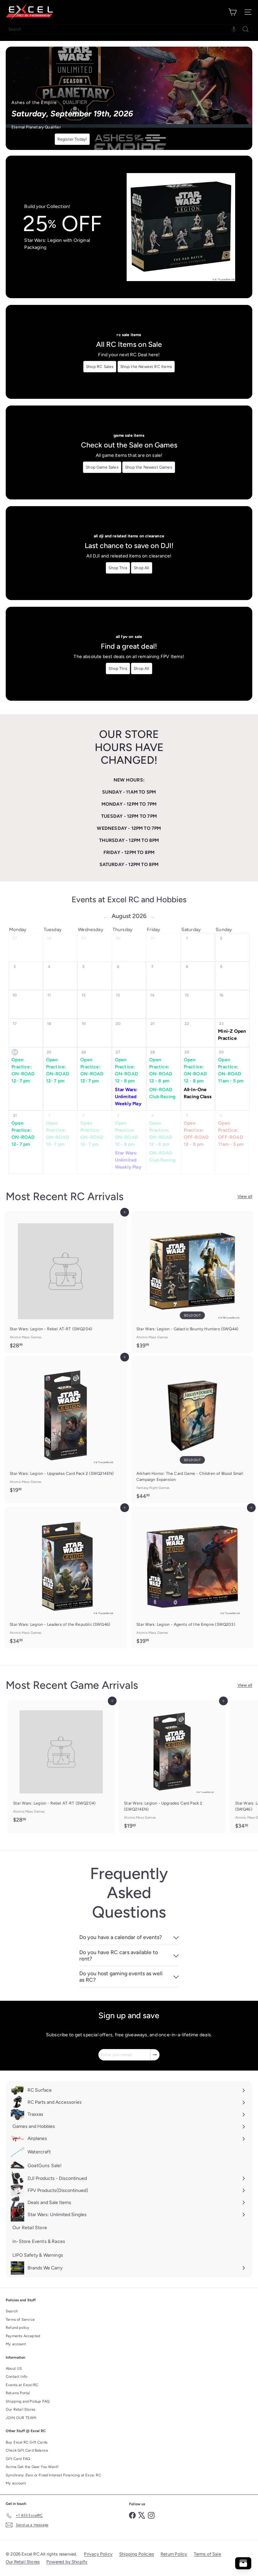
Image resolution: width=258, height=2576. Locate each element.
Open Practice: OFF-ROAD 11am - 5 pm (231, 1134)
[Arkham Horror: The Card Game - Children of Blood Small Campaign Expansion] (192, 1430)
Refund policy (17, 2328)
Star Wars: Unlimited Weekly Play (128, 1097)
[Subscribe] (155, 2055)
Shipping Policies (137, 2554)
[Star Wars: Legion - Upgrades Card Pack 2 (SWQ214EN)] (66, 1427)
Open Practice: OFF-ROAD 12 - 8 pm (196, 1134)
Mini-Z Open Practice (232, 1035)
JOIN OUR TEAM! (21, 2418)
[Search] (246, 29)
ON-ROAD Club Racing (162, 1093)
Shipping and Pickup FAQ (28, 2401)
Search (12, 2311)
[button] (234, 29)
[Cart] (232, 12)
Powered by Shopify (67, 2562)
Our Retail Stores (20, 2409)
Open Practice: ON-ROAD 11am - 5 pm (231, 1070)
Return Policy (174, 2554)
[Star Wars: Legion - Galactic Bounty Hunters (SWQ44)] (192, 1282)
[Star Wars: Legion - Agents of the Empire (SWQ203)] (192, 1577)
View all (245, 1196)
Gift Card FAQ (18, 2459)
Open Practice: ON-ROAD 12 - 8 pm (126, 1070)
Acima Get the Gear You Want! (32, 2467)
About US (14, 2369)
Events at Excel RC (22, 2385)
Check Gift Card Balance (27, 2450)
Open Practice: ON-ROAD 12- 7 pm (23, 1070)
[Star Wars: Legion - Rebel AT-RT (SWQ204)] (66, 1282)
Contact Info (16, 2377)
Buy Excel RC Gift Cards (27, 2442)
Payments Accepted (23, 2336)
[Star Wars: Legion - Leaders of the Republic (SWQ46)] (66, 1577)
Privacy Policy (98, 2554)
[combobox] (129, 29)
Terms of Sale (207, 2554)
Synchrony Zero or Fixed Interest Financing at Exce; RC (53, 2475)
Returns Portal (18, 2393)
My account (16, 2344)
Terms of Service (20, 2320)
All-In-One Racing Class (198, 1093)
